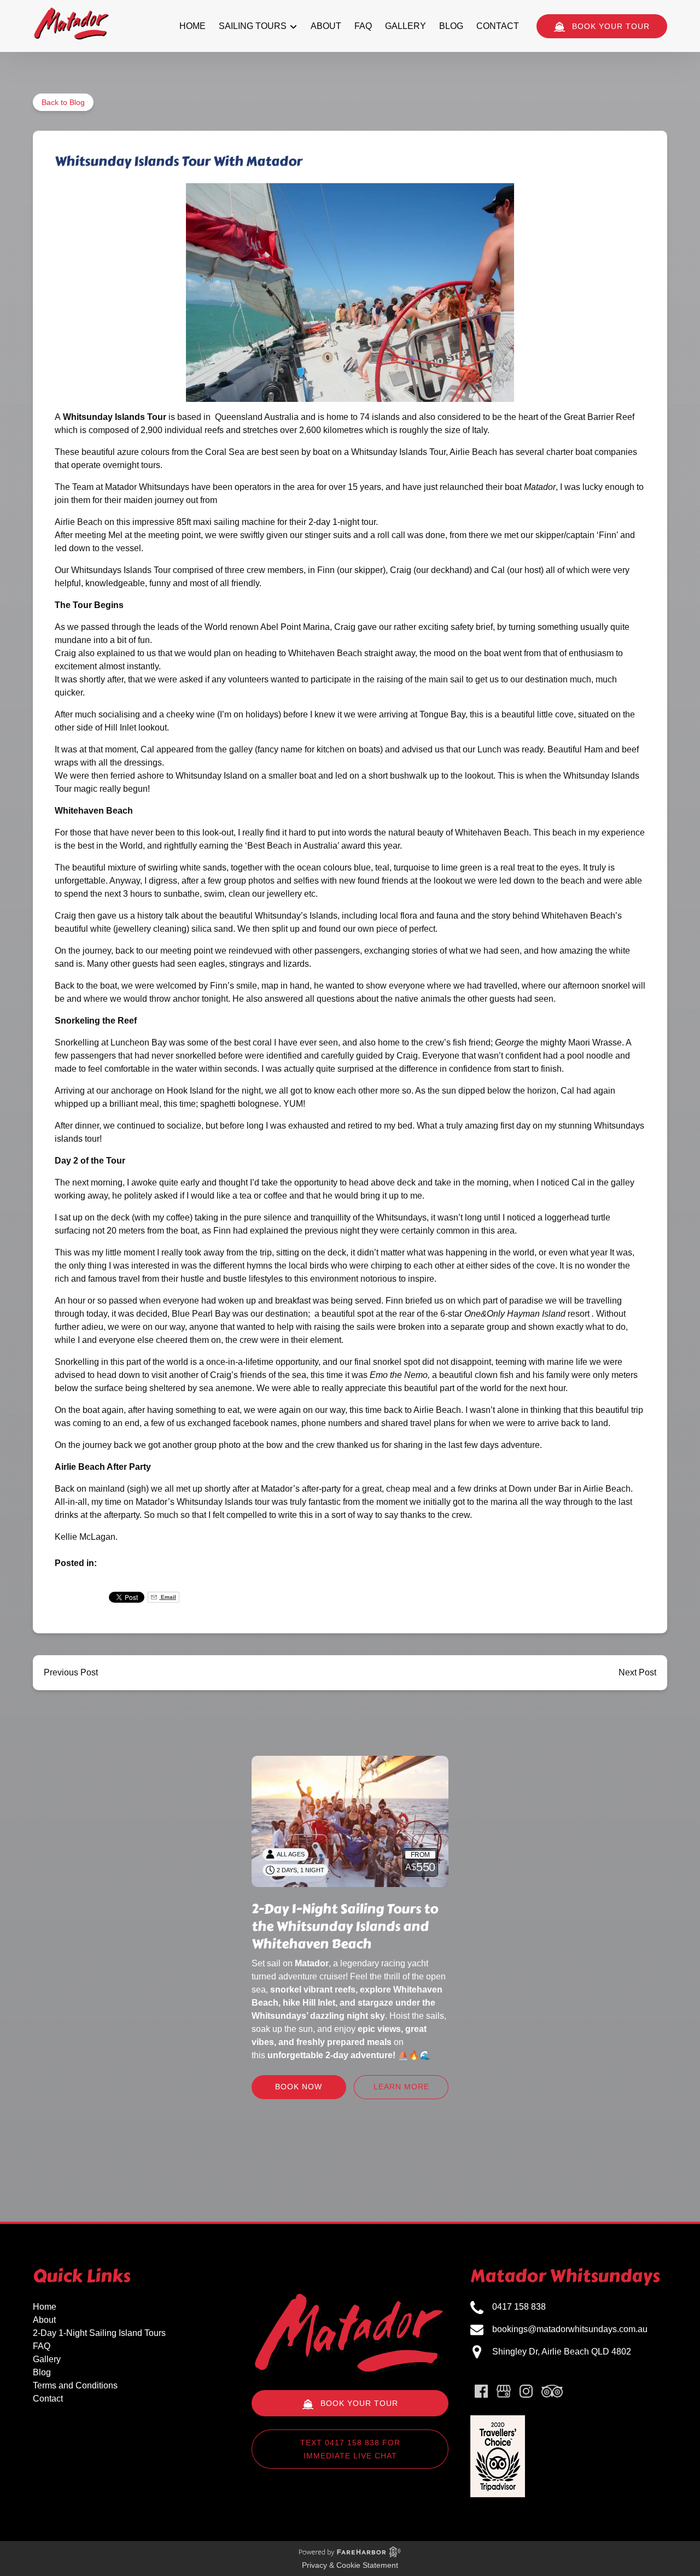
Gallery (406, 26)
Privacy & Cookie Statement (350, 2565)
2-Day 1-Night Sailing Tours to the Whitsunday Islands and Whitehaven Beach (345, 1926)
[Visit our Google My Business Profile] (504, 2391)
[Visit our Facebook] (481, 2391)
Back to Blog (63, 102)
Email (168, 1597)
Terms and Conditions (75, 2385)
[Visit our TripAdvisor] (552, 2391)
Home (192, 26)
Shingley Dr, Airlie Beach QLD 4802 (562, 2352)
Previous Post (71, 1672)
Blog (451, 26)
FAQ (363, 26)
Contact (498, 26)
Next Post (637, 1672)
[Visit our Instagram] (526, 2391)
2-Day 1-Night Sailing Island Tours (99, 2333)
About (326, 26)
